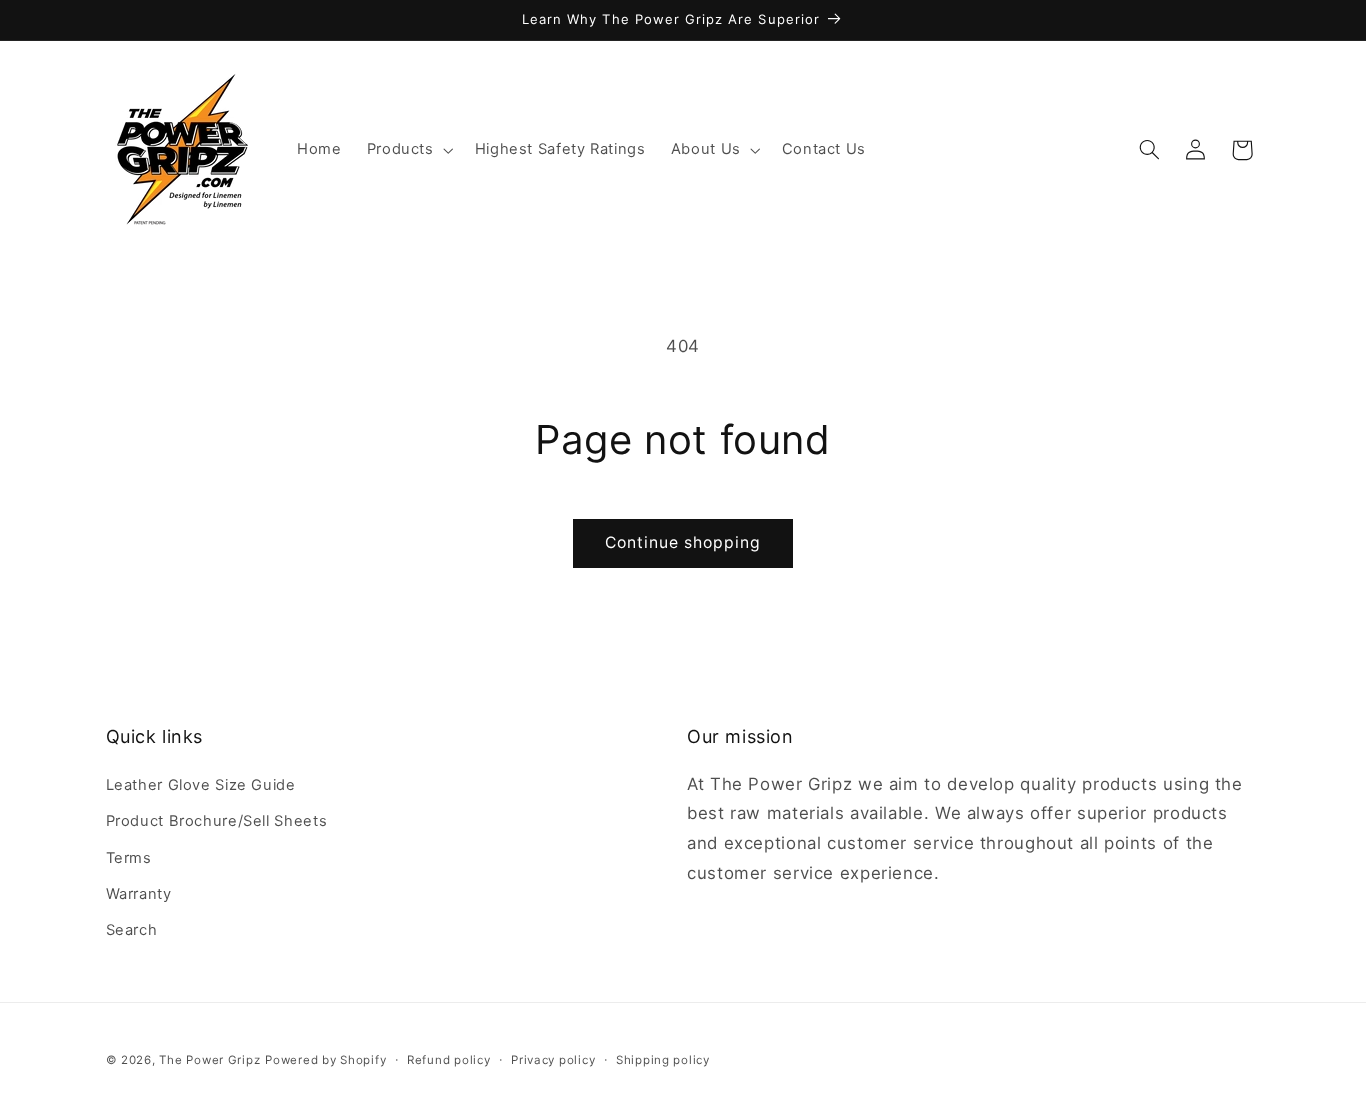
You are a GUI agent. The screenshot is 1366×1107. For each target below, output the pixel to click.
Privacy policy (553, 1060)
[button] (408, 150)
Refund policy (449, 1060)
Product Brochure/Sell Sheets (217, 821)
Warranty (139, 894)
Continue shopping (683, 542)
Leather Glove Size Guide (201, 785)
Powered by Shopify (325, 1060)
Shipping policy (663, 1060)
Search (132, 930)
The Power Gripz (209, 1060)
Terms (129, 858)
